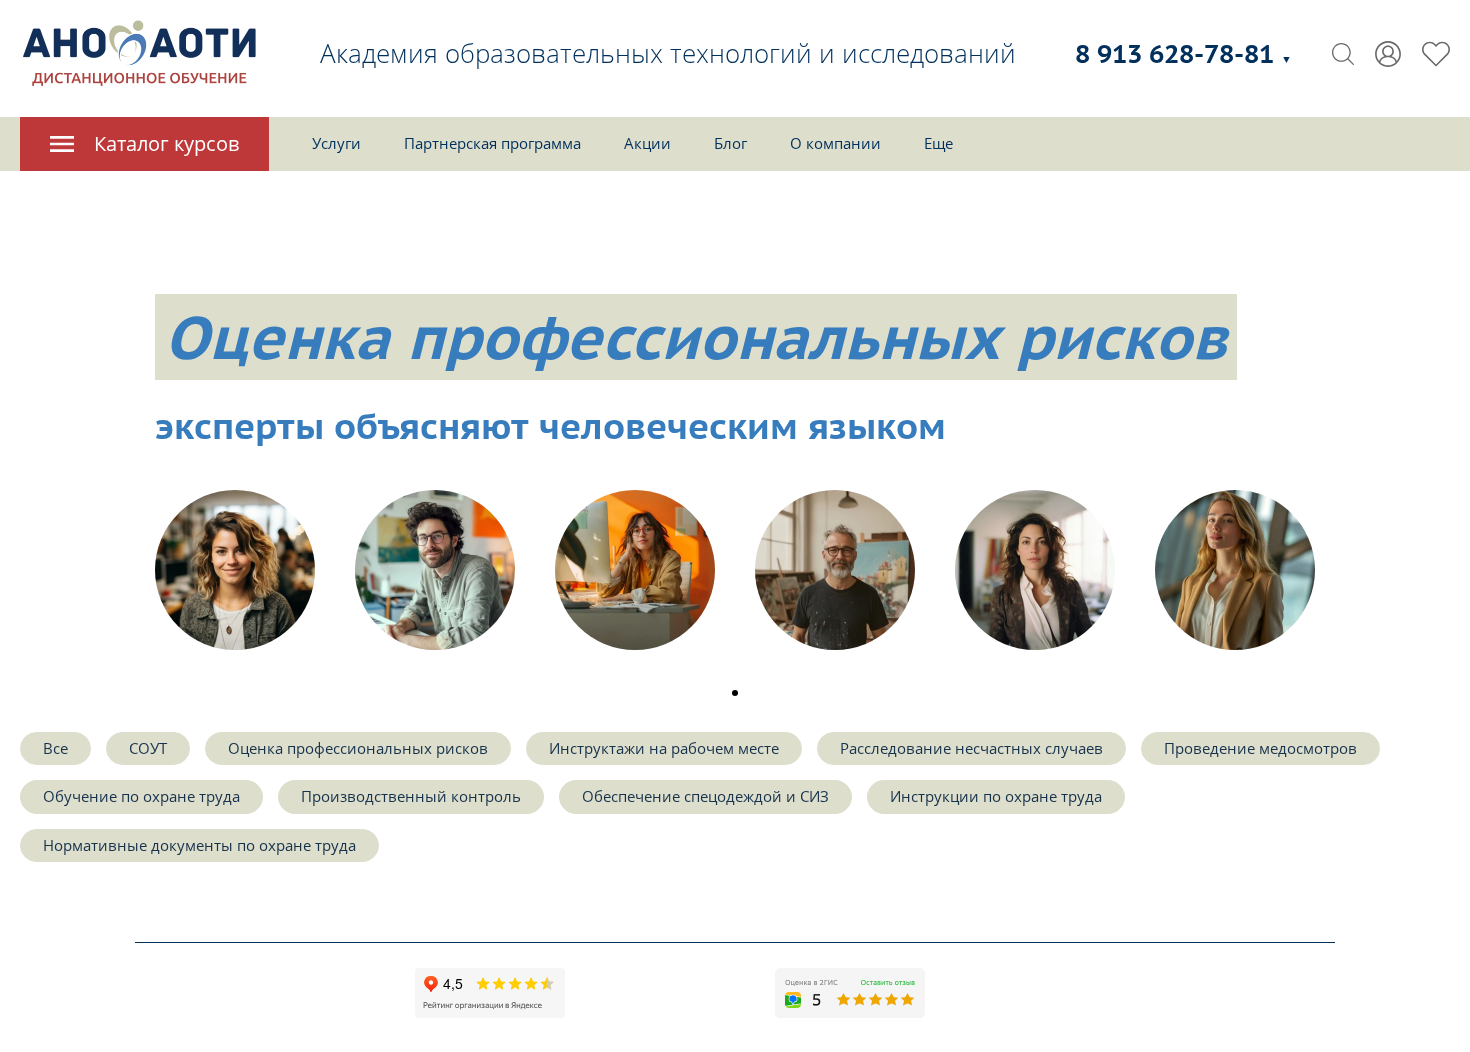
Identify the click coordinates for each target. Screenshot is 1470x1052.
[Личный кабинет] (1388, 54)
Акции (647, 143)
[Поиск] (1343, 54)
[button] (735, 693)
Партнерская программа (492, 143)
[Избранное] (1436, 54)
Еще (938, 143)
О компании (835, 143)
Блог (730, 143)
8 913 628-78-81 (1183, 53)
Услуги (336, 143)
